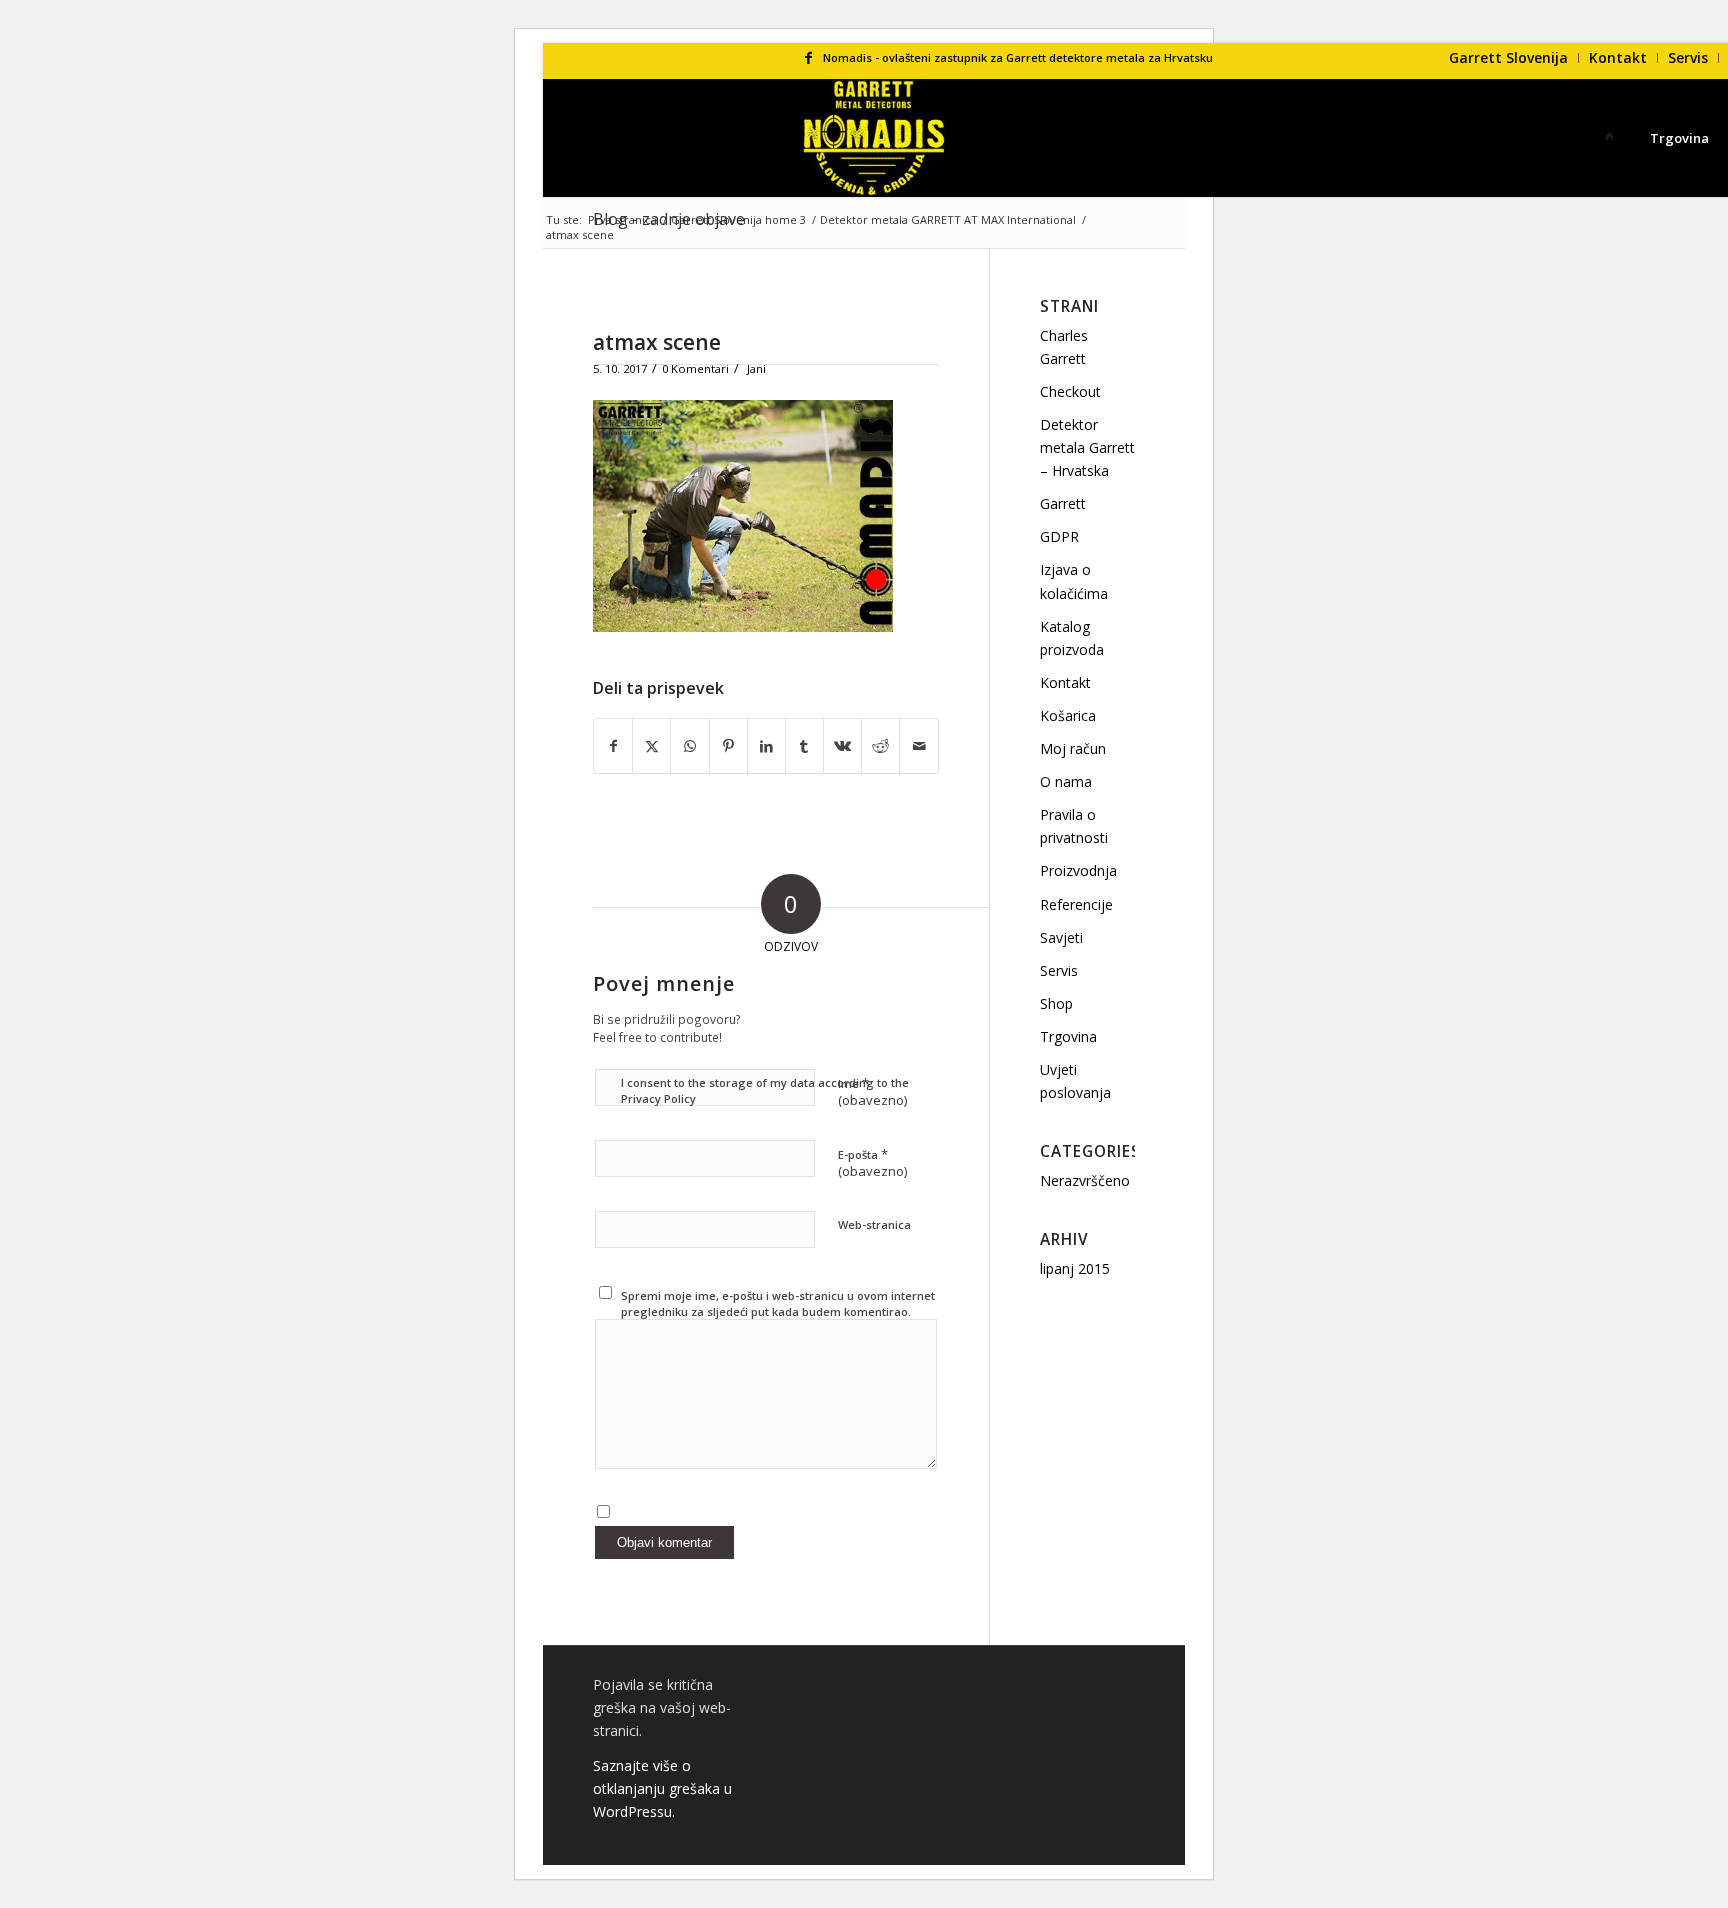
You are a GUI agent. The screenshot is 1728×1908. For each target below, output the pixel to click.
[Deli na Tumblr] (804, 746)
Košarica (1068, 715)
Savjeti (1061, 937)
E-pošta (872, 1163)
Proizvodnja (1078, 870)
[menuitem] (1509, 58)
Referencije (1076, 904)
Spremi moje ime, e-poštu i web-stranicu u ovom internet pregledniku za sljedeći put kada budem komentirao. (778, 1304)
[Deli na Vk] (842, 746)
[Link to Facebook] (808, 58)
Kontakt (1618, 57)
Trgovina (1068, 1036)
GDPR (1059, 536)
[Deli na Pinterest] (728, 746)
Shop (1056, 1003)
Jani (756, 368)
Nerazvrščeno (1085, 1180)
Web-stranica (874, 1224)
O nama (1066, 781)
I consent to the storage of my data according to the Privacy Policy (765, 1091)
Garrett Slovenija (1508, 57)
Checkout (1070, 391)
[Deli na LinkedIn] (766, 746)
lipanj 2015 (1075, 1268)
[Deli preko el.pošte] (918, 746)
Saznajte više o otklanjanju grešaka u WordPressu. (662, 1788)
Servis (1688, 57)
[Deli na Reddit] (880, 746)
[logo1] (874, 138)
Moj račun (1073, 748)
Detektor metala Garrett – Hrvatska (1087, 447)
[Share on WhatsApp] (689, 746)
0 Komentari (695, 368)
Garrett (1063, 503)
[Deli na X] (651, 746)
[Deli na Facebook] (613, 746)
